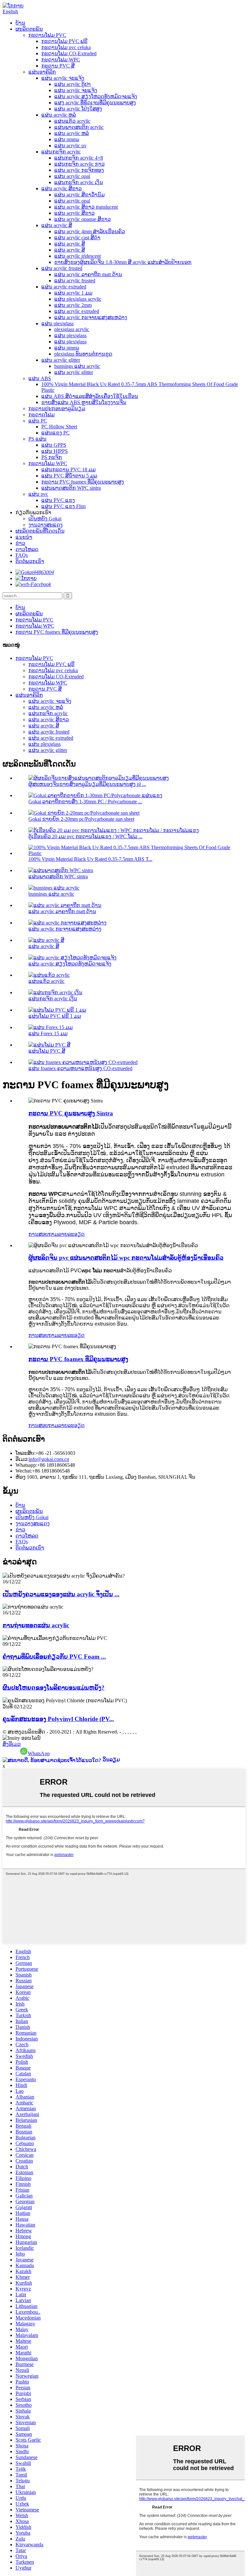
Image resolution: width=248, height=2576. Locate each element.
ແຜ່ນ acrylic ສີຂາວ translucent (86, 207)
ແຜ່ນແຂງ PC (56, 433)
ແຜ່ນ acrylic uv (70, 146)
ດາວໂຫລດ (27, 549)
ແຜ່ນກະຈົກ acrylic (61, 152)
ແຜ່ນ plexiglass (57, 323)
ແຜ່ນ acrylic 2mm (73, 305)
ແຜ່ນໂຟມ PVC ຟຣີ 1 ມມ (55, 1016)
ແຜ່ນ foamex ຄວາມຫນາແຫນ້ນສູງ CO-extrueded (80, 1068)
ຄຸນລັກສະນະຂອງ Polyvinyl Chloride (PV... (58, 1719)
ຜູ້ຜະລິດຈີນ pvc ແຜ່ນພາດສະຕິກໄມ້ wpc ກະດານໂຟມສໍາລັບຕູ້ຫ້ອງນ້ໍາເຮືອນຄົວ (126, 1258)
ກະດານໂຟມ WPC (61, 60)
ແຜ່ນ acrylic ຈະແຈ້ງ (63, 78)
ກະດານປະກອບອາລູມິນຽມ (57, 408)
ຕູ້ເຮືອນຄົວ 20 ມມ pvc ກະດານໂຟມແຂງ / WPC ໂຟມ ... (85, 836)
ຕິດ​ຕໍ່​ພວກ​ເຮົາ (30, 561)
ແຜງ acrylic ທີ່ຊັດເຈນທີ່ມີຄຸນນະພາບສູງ (95, 103)
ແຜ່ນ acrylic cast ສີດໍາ (77, 238)
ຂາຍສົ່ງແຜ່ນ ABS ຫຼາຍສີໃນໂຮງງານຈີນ (84, 402)
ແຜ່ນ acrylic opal (72, 176)
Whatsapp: (26, 1465)
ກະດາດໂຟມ (41, 415)
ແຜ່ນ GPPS (54, 445)
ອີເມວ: (22, 1459)
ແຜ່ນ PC (38, 421)
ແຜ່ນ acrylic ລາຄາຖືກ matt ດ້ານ (88, 274)
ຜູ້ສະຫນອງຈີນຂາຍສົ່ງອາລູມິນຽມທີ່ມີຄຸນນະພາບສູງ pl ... (87, 784)
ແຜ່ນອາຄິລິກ (42, 72)
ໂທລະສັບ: (26, 1453)
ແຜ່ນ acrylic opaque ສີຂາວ (83, 219)
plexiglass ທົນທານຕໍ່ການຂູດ (83, 354)
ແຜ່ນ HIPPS (55, 451)
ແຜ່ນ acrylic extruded (64, 287)
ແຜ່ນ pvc (38, 494)
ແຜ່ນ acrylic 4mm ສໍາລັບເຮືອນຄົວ (90, 231)
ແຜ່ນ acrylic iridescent (77, 256)
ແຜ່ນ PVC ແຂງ (58, 500)
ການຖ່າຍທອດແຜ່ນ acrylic (36, 1625)
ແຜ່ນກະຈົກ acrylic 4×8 (79, 158)
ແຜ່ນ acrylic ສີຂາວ (62, 188)
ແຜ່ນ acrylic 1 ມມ (73, 293)
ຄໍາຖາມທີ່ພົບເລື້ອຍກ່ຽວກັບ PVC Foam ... (54, 1657)
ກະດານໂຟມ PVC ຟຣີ (64, 41)
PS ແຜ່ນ (37, 439)
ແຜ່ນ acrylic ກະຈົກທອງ (79, 170)
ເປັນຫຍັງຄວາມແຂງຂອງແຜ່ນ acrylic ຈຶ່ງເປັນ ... (61, 1594)
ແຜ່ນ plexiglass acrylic (78, 299)
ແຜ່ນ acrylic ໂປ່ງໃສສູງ (78, 109)
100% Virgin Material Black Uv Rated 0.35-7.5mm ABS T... (90, 859)
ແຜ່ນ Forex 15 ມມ (48, 1033)
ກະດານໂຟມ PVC (47, 35)
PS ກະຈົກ (52, 457)
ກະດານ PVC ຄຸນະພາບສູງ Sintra (71, 1113)
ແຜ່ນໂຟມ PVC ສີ (47, 1051)
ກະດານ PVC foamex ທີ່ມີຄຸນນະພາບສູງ (83, 482)
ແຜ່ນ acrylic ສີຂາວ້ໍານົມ (79, 195)
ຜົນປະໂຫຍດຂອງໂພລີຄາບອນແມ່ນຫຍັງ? (54, 1688)
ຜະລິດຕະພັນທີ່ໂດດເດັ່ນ (40, 531)
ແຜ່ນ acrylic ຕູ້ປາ (72, 84)
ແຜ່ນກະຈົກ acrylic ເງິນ (79, 182)
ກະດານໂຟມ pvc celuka (66, 47)
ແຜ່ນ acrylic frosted (62, 268)
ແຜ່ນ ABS (40, 378)
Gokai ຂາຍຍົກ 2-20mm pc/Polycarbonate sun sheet (81, 819)
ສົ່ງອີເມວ (12, 1744)
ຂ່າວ (20, 543)
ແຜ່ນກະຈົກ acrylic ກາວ (79, 164)
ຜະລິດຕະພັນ (29, 29)
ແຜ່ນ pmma (67, 139)
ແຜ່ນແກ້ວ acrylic (72, 121)
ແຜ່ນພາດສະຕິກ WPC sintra (71, 488)
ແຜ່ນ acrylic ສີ (57, 225)
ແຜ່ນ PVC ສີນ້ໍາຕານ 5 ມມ (69, 476)
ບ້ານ (20, 23)
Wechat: (24, 1471)
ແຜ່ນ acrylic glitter (61, 360)
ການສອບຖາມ (43, 1234)
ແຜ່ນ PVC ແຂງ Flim (63, 506)
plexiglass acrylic (72, 329)
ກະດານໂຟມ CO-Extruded (69, 53)
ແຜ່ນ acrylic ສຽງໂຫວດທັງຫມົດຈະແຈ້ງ (96, 96)
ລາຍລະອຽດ (71, 1234)
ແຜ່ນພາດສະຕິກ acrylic (79, 127)
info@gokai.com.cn (49, 1459)
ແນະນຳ (24, 537)
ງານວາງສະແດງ (46, 525)
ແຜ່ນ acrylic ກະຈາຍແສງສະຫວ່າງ (91, 317)
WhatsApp (39, 1753)
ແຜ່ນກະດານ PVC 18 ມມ (68, 469)
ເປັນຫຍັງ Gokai (45, 519)
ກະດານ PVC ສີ (58, 66)
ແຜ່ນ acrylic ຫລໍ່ (59, 115)
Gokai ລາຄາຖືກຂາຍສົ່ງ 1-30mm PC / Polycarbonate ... (85, 802)
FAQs (22, 555)
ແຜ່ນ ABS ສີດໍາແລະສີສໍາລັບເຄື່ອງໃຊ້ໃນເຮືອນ (90, 396)
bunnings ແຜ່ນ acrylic (77, 366)
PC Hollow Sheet (59, 427)
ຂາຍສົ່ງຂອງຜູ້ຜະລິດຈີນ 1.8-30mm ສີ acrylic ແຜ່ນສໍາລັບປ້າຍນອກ (123, 262)
